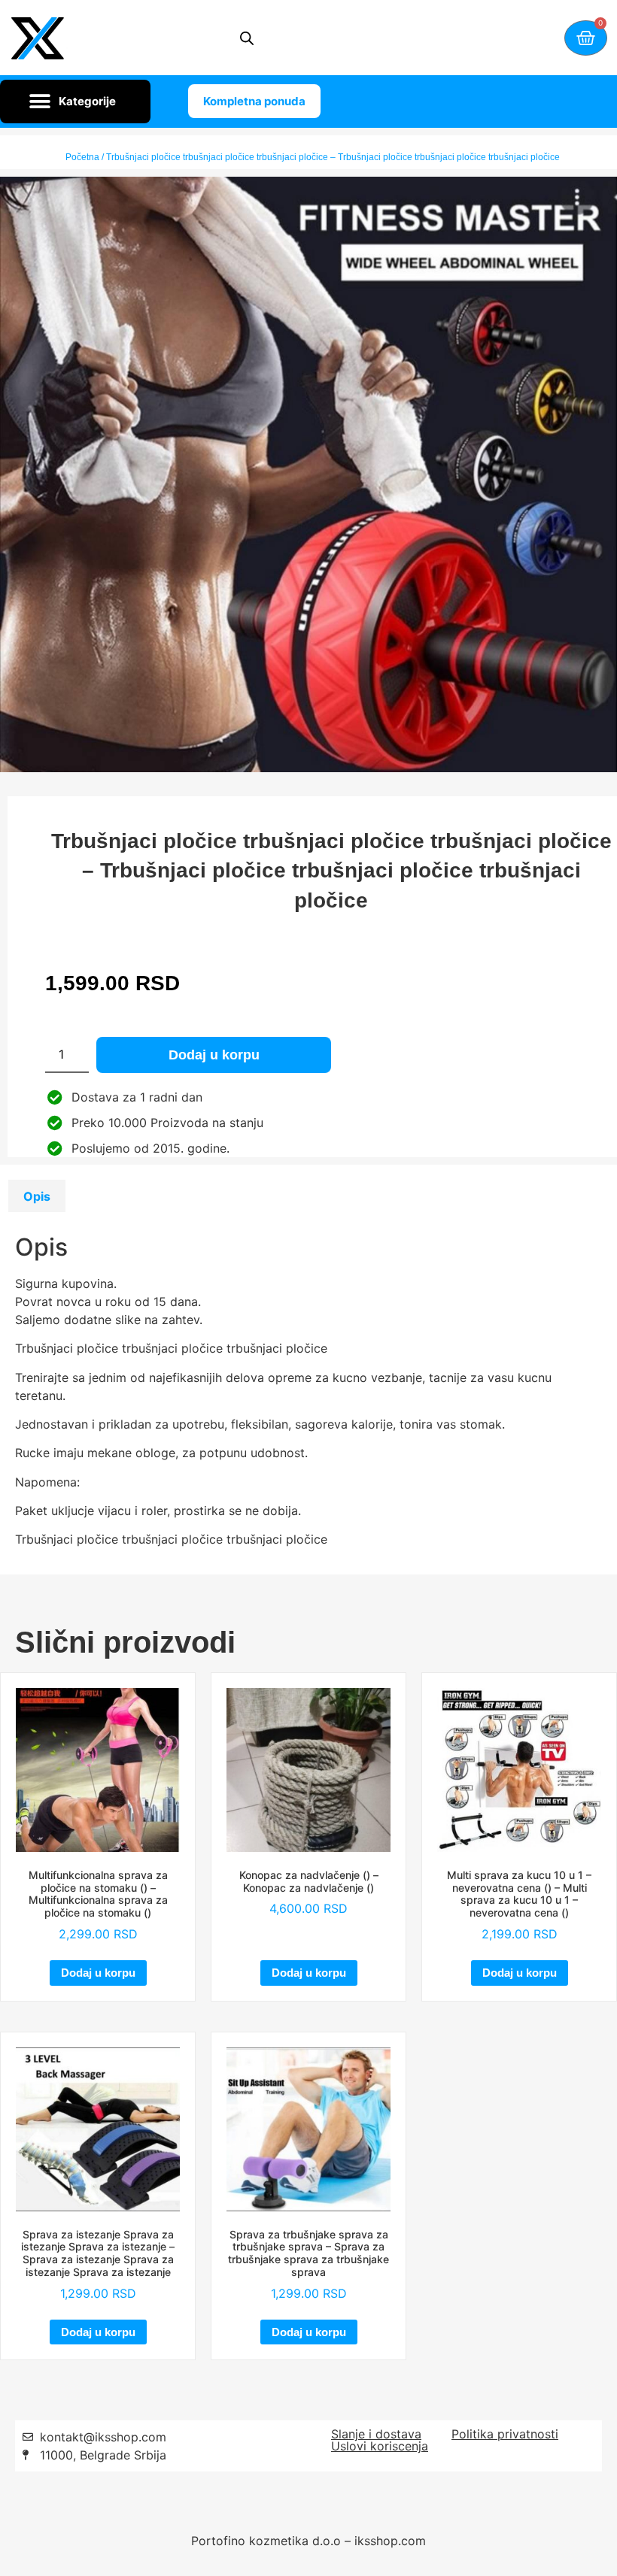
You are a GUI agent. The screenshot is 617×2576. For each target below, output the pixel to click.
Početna (82, 157)
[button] (75, 102)
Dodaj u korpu (214, 1055)
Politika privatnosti (505, 2434)
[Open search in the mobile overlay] (247, 38)
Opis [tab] (37, 1196)
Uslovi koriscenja (380, 2446)
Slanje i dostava (376, 2434)
